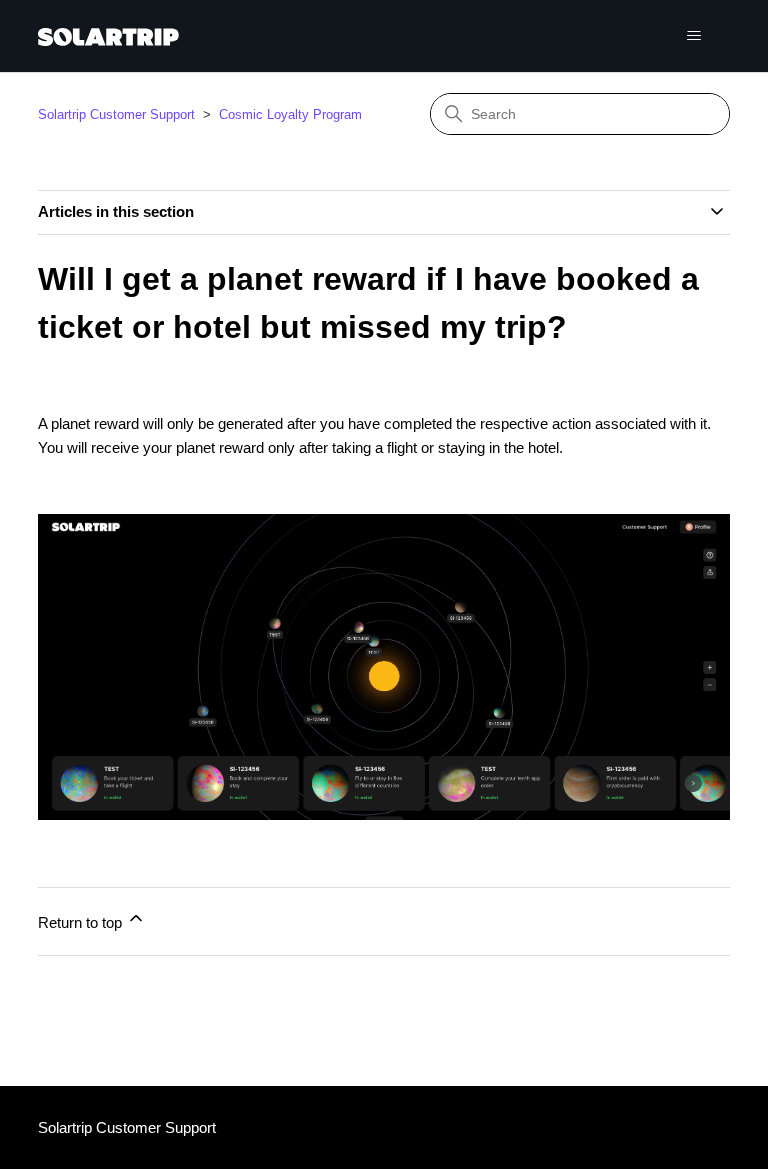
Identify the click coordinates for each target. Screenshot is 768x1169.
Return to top (82, 922)
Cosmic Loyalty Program (290, 114)
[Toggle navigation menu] (694, 36)
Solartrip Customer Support (116, 114)
